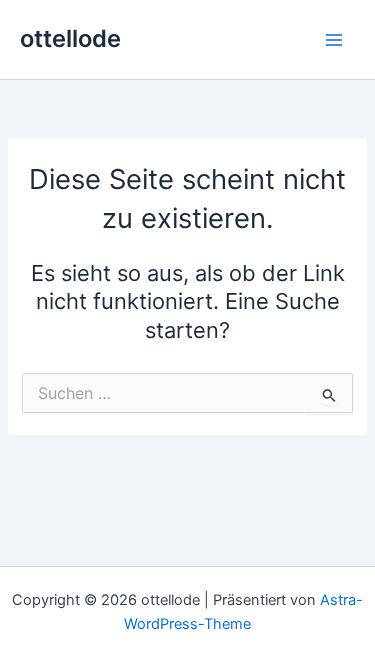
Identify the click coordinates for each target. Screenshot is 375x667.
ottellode (70, 38)
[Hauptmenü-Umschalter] (334, 40)
